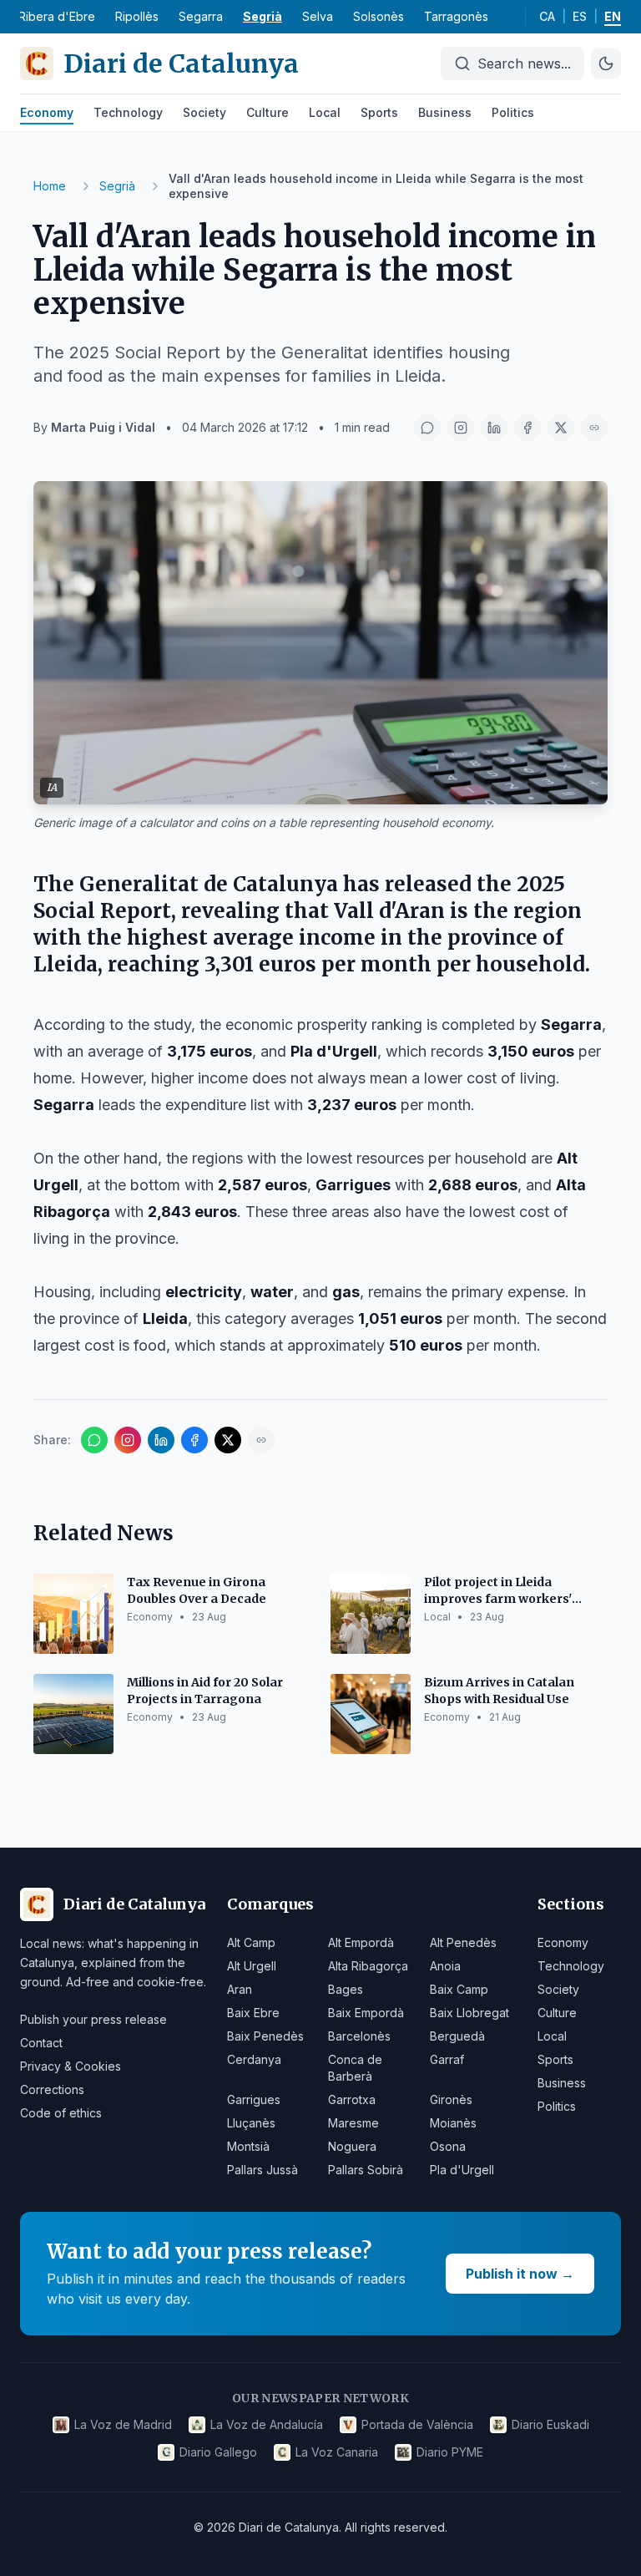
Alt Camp (251, 1942)
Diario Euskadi (550, 2424)
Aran (240, 1989)
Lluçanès (251, 2123)
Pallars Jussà (262, 2170)
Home (50, 186)
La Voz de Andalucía (267, 2424)
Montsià (248, 2146)
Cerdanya (254, 2059)
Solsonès (379, 16)
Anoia (445, 1966)
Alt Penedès (463, 1942)
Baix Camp (459, 1989)
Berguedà (457, 2036)
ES (580, 16)
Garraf (447, 2059)
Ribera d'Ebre (57, 16)
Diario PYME (450, 2452)
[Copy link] (594, 428)
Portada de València (417, 2424)
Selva (318, 16)
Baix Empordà (366, 2013)
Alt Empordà (361, 1942)
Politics (513, 112)
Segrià (262, 16)
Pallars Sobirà (366, 2170)
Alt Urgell (252, 1966)
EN (613, 16)
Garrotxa (352, 2099)
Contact (41, 2043)
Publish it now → (520, 2274)
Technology (128, 112)
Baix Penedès (265, 2036)
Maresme (353, 2123)
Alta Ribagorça (368, 1966)
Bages (346, 1989)
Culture (268, 112)
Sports (379, 112)
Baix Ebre (253, 2013)
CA (547, 16)
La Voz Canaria (337, 2452)
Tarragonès (456, 16)
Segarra (201, 16)
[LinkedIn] (494, 428)
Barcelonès (359, 2036)
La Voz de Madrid (123, 2424)
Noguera (352, 2146)
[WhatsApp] (427, 428)
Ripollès (137, 16)
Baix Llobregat (469, 2013)
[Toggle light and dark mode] (606, 63)
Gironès (451, 2099)
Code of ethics (61, 2113)
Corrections (52, 2089)
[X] (561, 428)
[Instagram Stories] (461, 428)
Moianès (453, 2123)
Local (325, 112)
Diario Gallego (218, 2452)
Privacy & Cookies (71, 2066)
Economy (47, 112)
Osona (448, 2146)
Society (204, 112)
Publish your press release (93, 2019)
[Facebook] (527, 428)
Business (445, 112)
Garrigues (254, 2099)
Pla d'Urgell (462, 2170)
